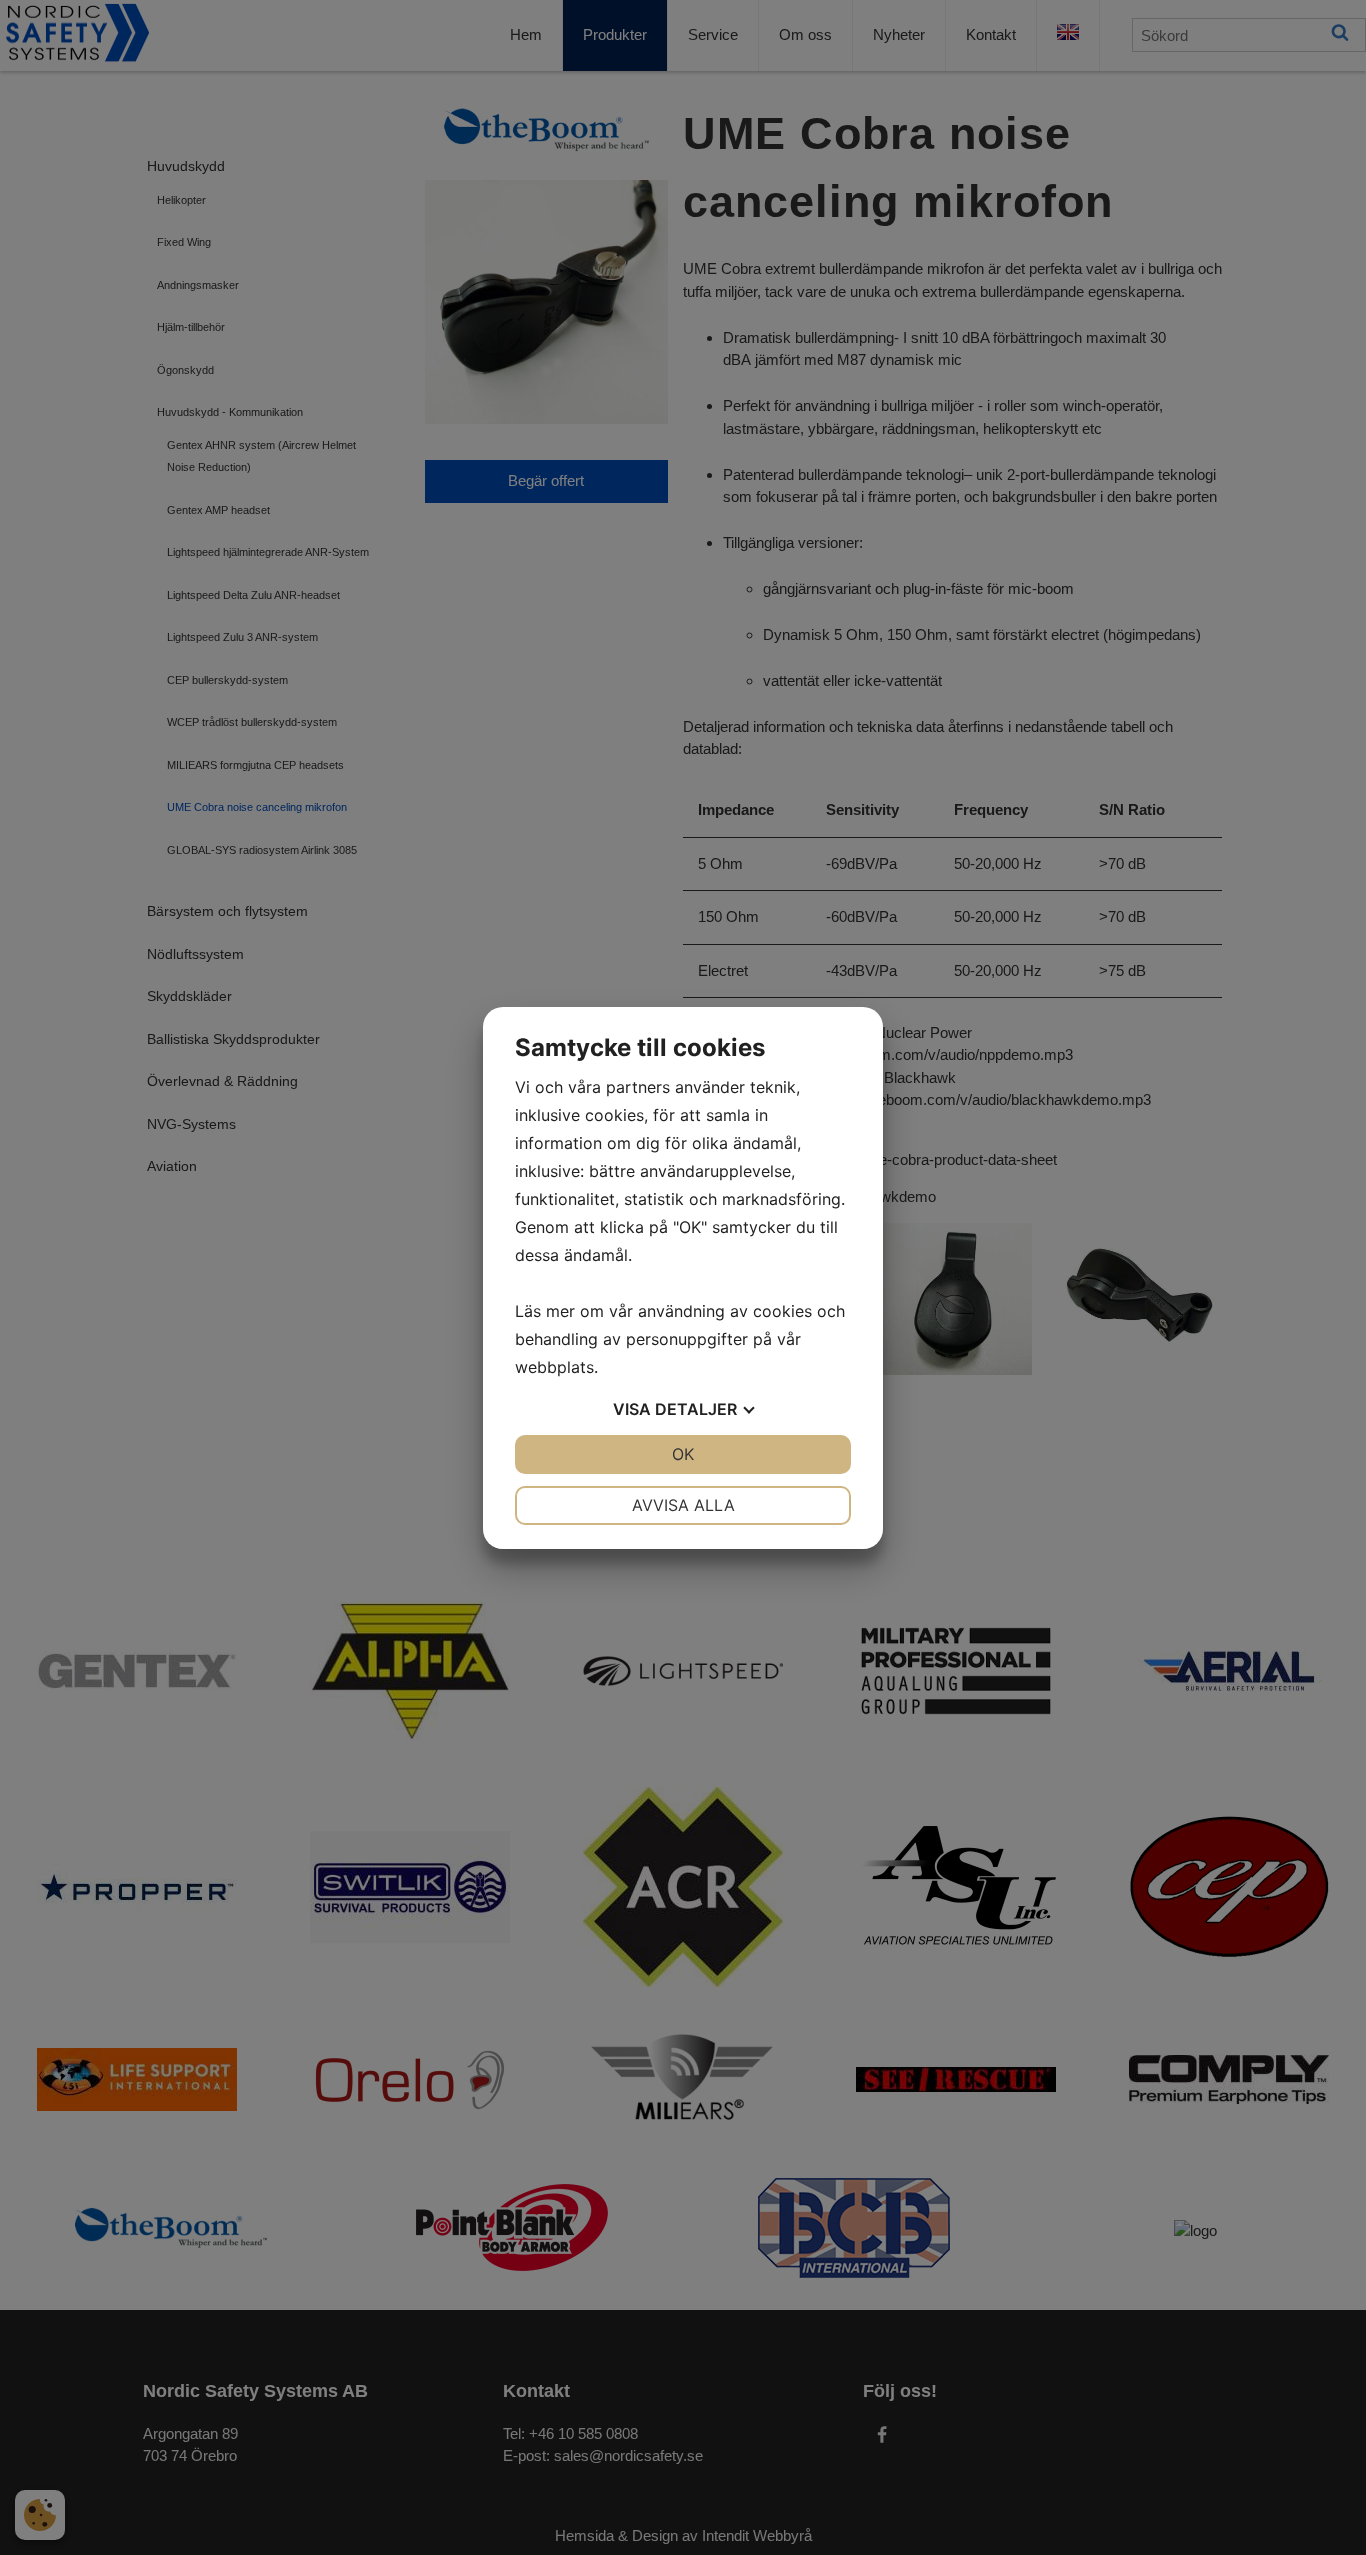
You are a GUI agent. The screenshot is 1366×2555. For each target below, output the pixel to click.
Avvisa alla (683, 1505)
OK (683, 1454)
